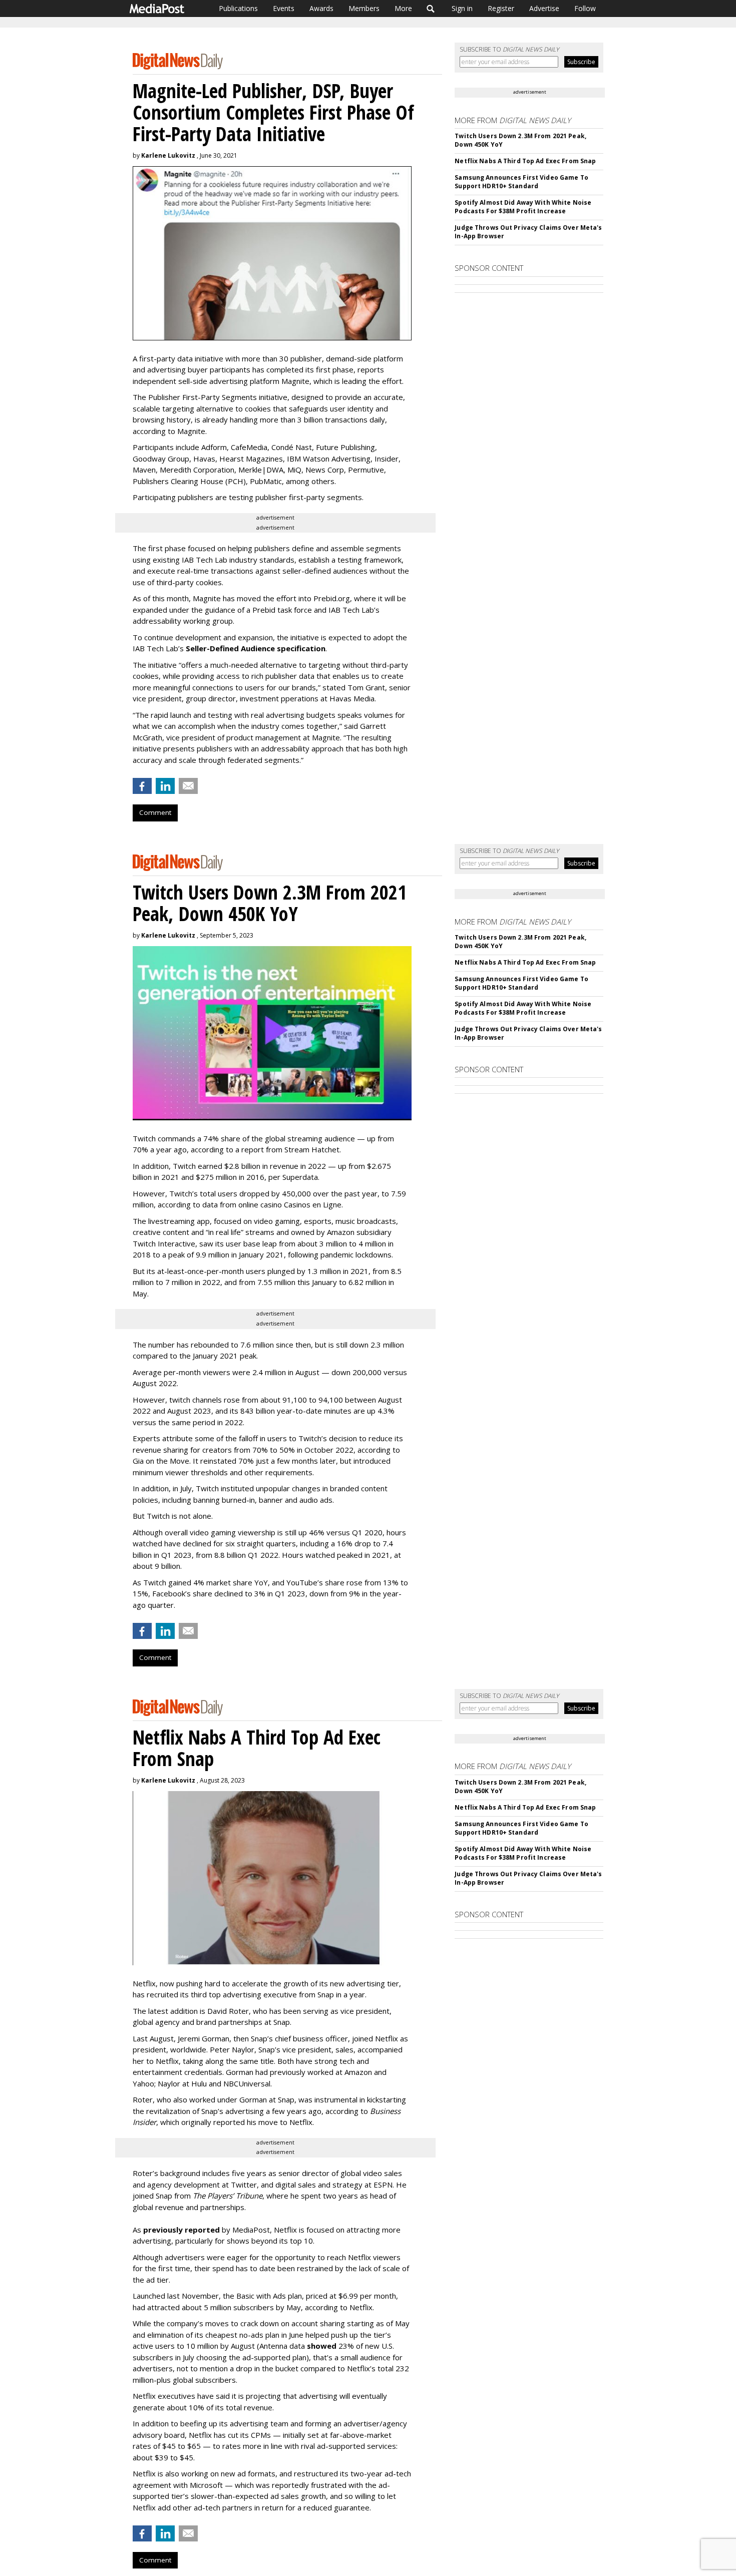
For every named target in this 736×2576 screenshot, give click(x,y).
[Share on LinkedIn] (165, 786)
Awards (321, 8)
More (403, 8)
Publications (238, 8)
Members (364, 8)
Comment (155, 812)
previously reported (181, 2230)
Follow (585, 8)
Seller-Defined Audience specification (256, 648)
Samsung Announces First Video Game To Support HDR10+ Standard (521, 182)
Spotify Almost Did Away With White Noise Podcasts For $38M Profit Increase (523, 207)
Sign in (462, 8)
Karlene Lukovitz (168, 155)
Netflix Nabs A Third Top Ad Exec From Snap (525, 161)
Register (501, 8)
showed (322, 2346)
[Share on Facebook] (142, 786)
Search (431, 9)
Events (284, 8)
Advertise (544, 8)
